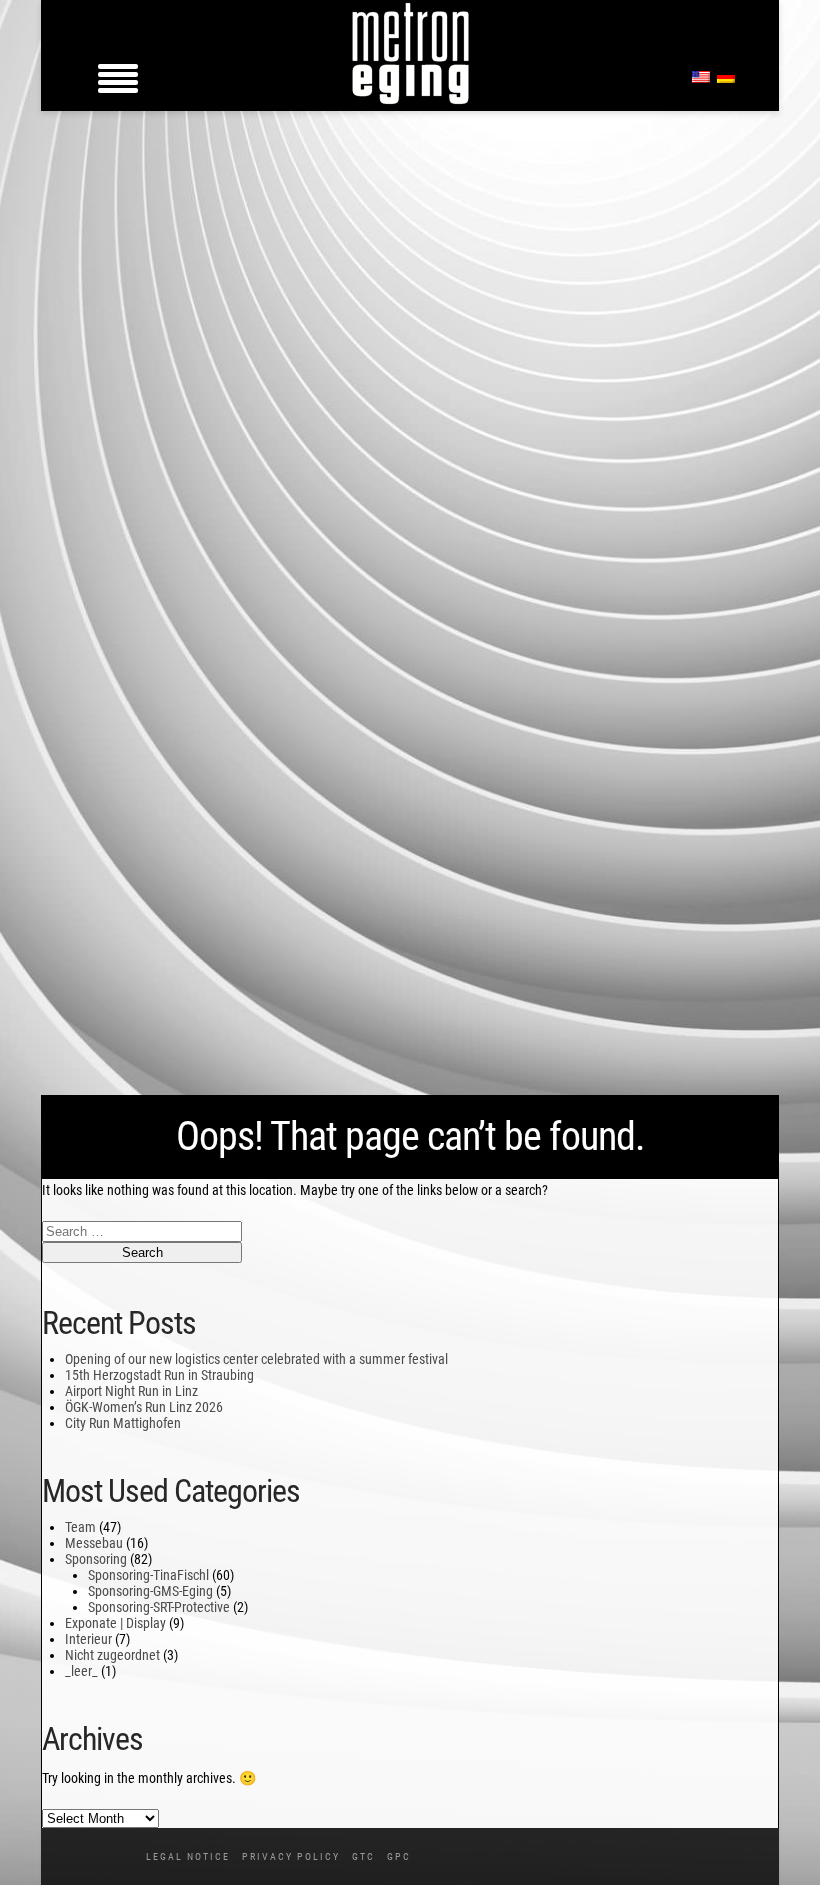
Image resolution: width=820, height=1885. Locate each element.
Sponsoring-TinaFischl (148, 1575)
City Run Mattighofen (123, 1423)
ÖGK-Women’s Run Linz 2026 (144, 1407)
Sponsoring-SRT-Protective (159, 1607)
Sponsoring (96, 1559)
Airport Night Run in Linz (131, 1391)
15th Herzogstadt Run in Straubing (159, 1375)
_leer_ (81, 1671)
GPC (399, 1856)
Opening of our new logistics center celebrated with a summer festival (256, 1359)
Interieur (88, 1639)
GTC (363, 1856)
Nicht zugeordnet (112, 1655)
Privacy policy (291, 1856)
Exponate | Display (115, 1623)
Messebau (94, 1543)
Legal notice (188, 1856)
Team (80, 1527)
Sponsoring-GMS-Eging (150, 1591)
